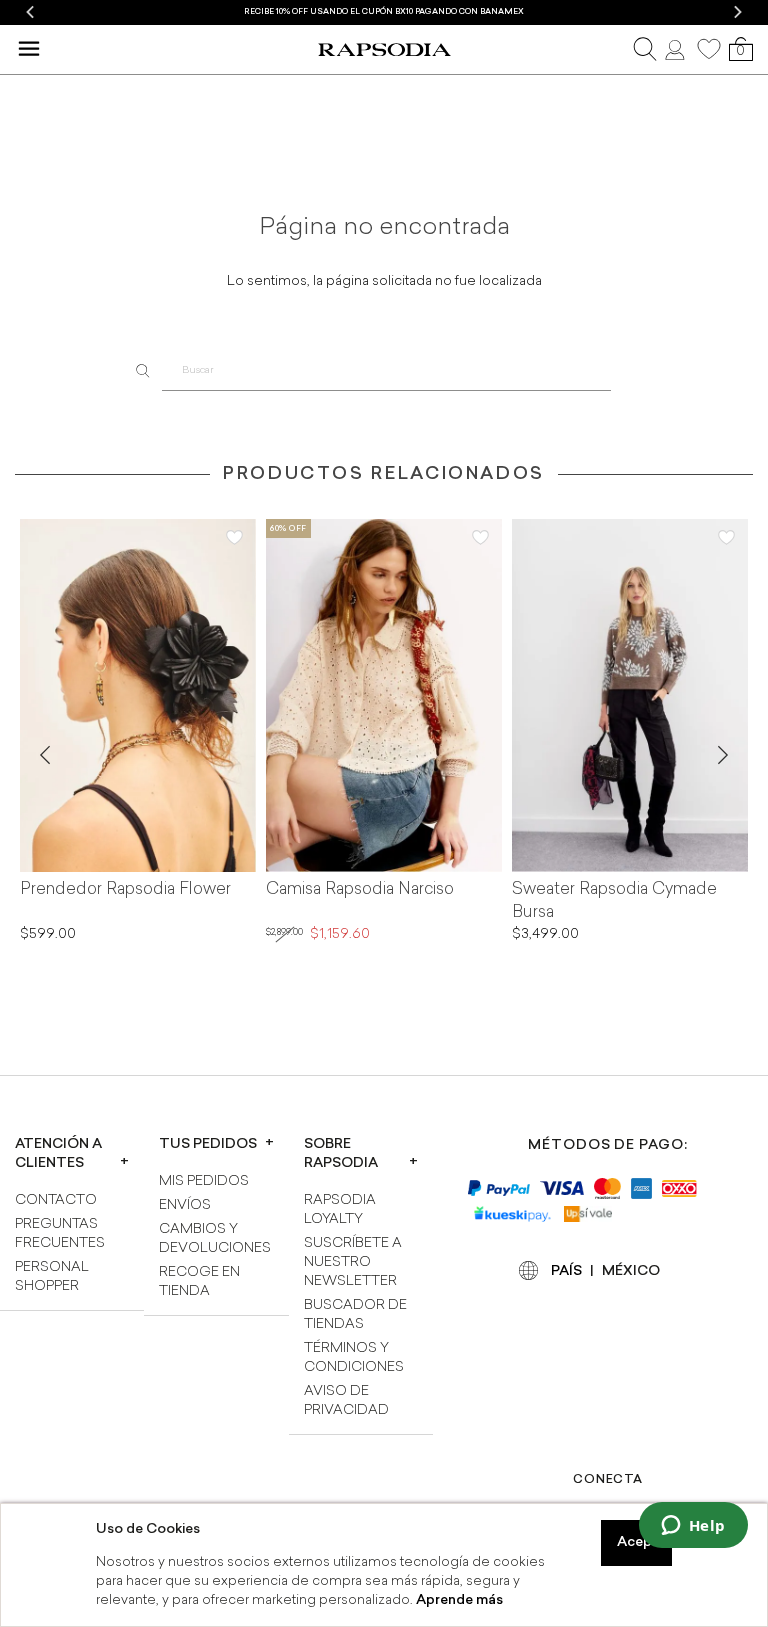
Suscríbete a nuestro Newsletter (353, 1262)
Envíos (185, 1205)
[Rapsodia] (384, 50)
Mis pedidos (204, 1181)
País (566, 1271)
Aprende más (459, 1600)
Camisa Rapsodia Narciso (360, 890)
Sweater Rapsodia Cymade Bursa (614, 901)
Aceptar (644, 1542)
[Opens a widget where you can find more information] (693, 1527)
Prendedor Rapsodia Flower (125, 890)
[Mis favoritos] (709, 49)
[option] (384, 12)
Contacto (56, 1200)
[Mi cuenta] (677, 49)
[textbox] (387, 371)
